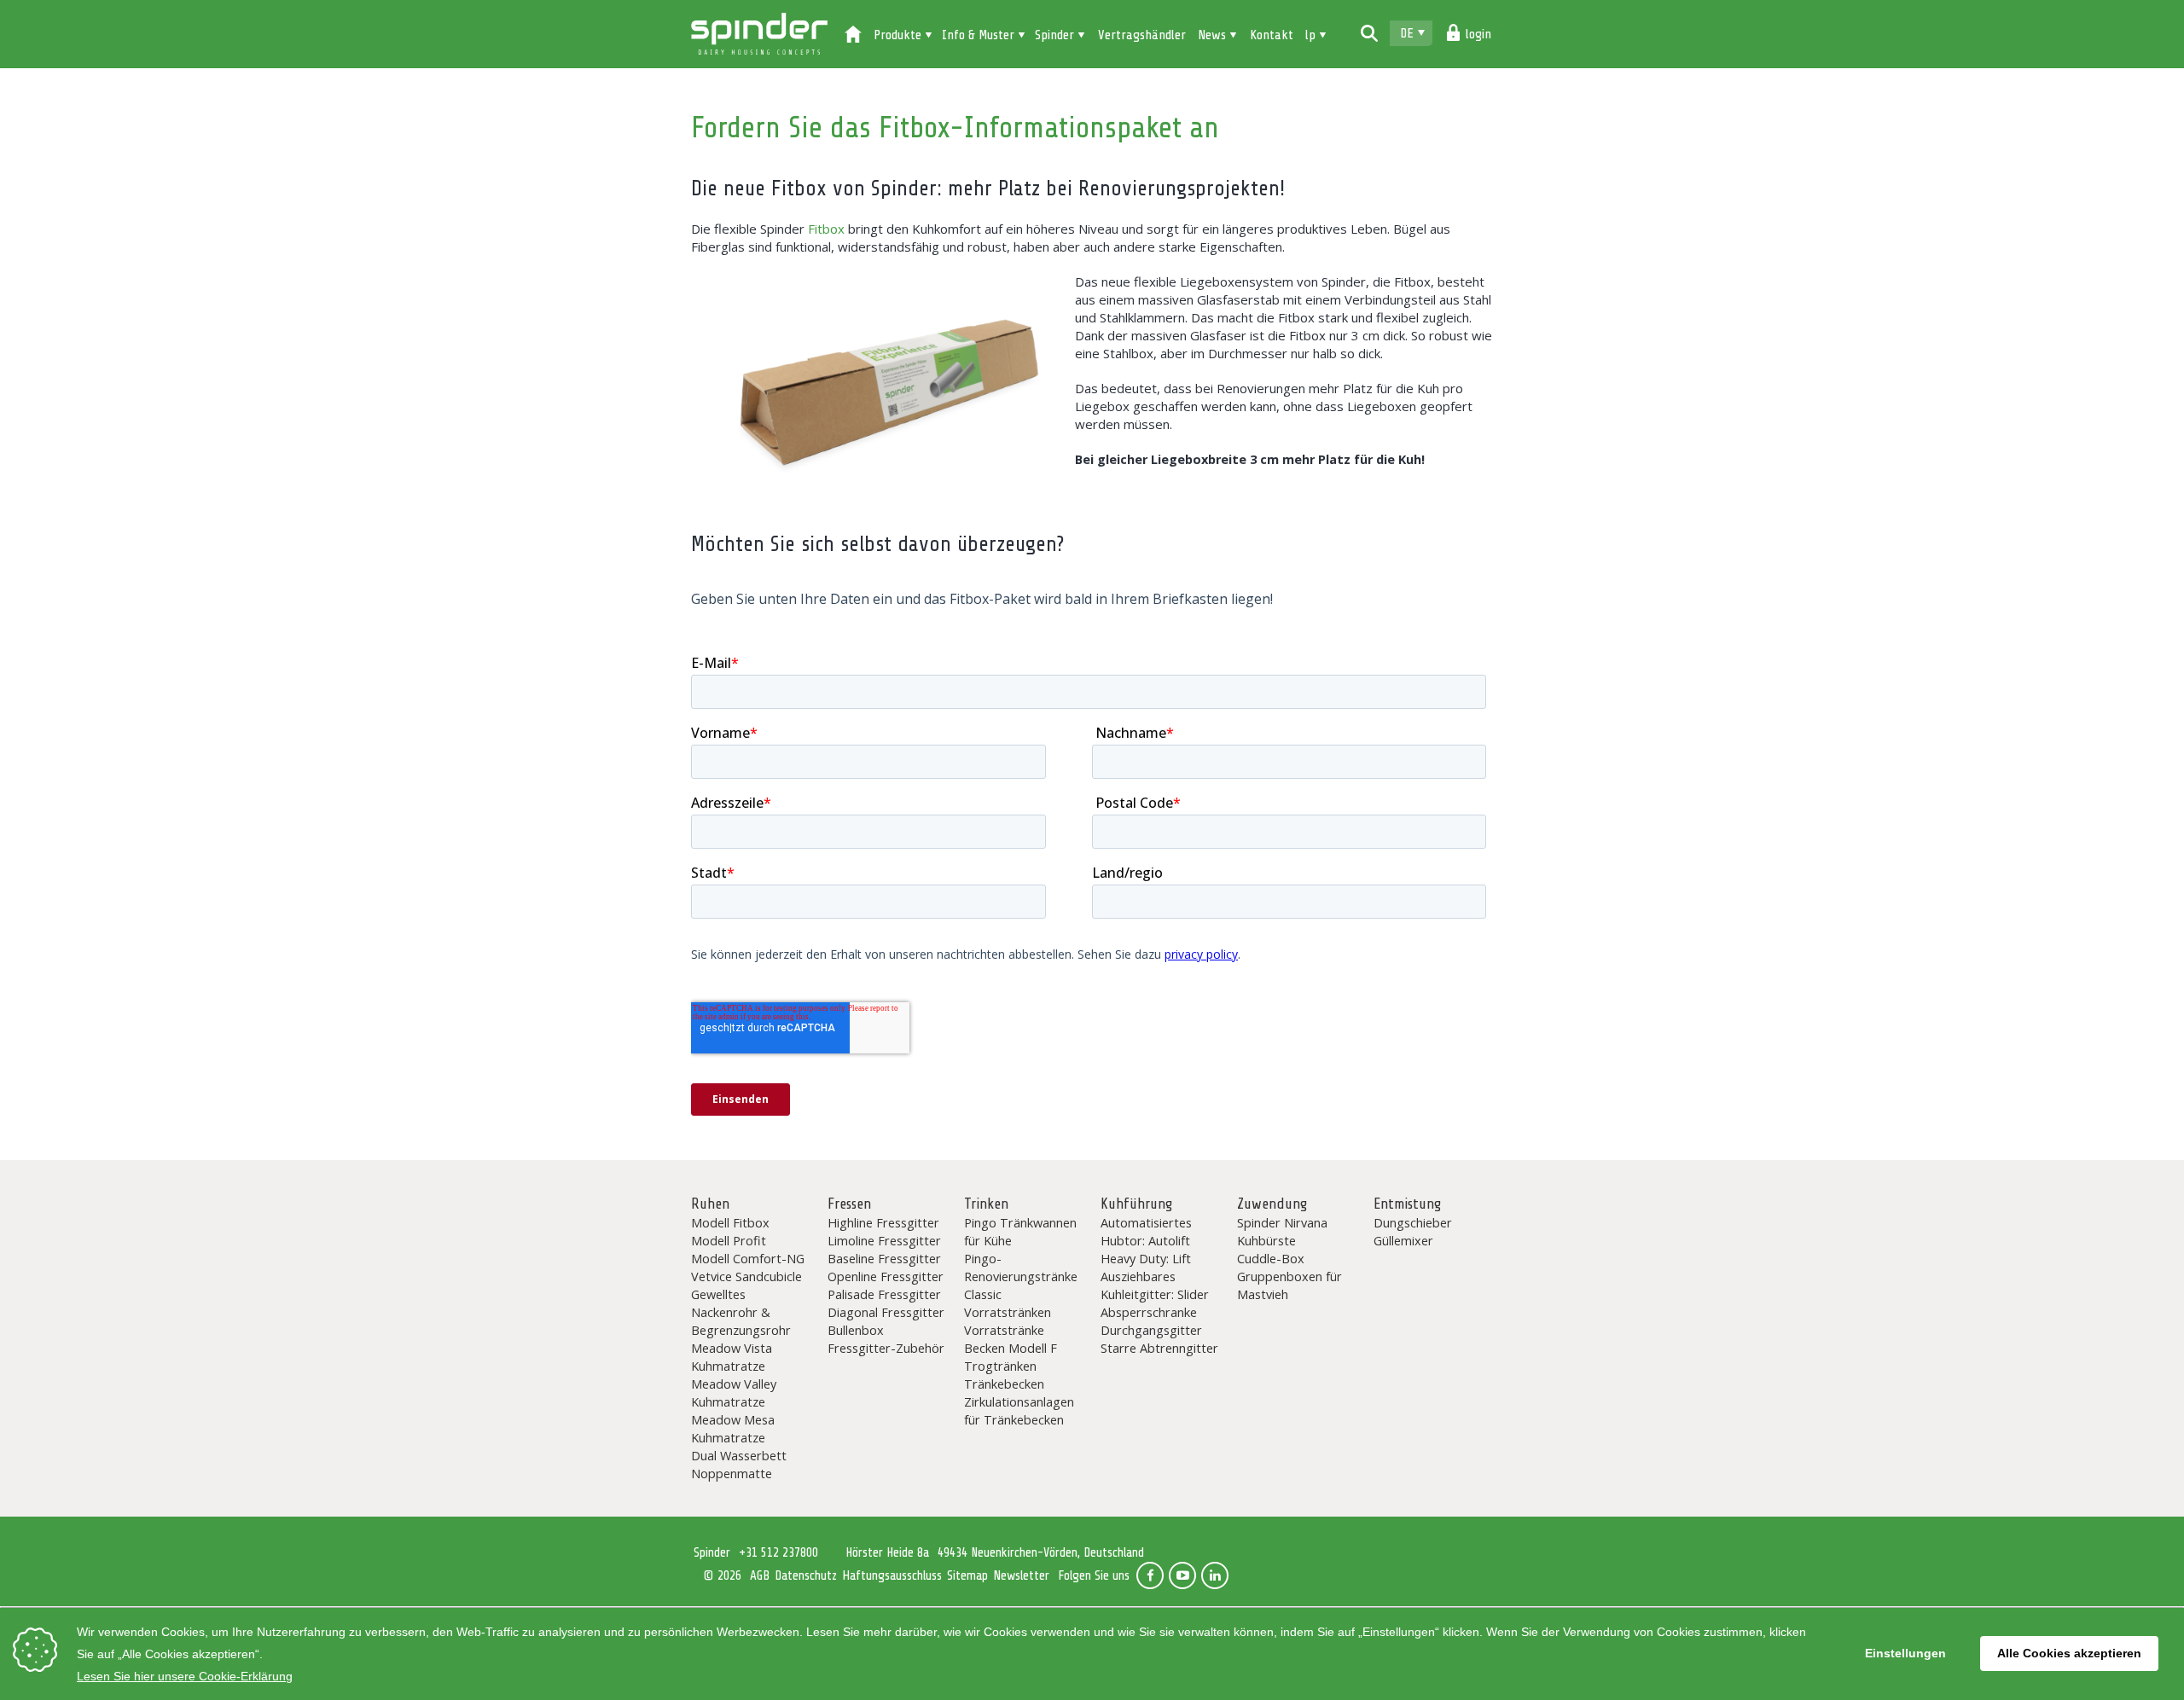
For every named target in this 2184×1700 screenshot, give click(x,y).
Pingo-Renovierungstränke (1021, 1267)
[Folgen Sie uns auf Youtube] (1182, 1575)
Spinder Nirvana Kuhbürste (1282, 1231)
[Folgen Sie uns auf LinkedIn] (1215, 1575)
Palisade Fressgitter (884, 1294)
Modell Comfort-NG (748, 1258)
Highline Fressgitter (883, 1222)
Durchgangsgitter (1151, 1330)
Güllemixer (1403, 1240)
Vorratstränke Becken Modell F (1011, 1339)
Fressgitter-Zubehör (886, 1348)
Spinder (759, 34)
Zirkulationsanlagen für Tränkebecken (1019, 1410)
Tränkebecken (1004, 1384)
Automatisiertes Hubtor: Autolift (1146, 1231)
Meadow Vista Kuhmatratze (732, 1357)
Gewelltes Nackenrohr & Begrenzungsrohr (741, 1312)
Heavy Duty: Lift (1146, 1258)
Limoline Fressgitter (884, 1240)
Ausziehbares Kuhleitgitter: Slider (1155, 1285)
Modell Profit (729, 1240)
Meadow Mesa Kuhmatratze (733, 1428)
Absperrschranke (1149, 1312)
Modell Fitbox (730, 1222)
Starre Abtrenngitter (1159, 1348)
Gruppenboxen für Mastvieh (1289, 1285)
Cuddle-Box (1271, 1258)
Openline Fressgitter (886, 1276)
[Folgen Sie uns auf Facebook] (1150, 1575)
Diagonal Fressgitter (886, 1312)
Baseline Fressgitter (884, 1258)
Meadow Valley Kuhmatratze (734, 1392)
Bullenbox (856, 1330)
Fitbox (826, 229)
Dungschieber (1413, 1222)
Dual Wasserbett (739, 1455)
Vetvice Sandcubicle (746, 1276)
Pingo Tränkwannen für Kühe (1020, 1231)
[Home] (853, 36)
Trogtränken (1000, 1366)
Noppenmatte (732, 1473)
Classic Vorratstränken (1008, 1303)
